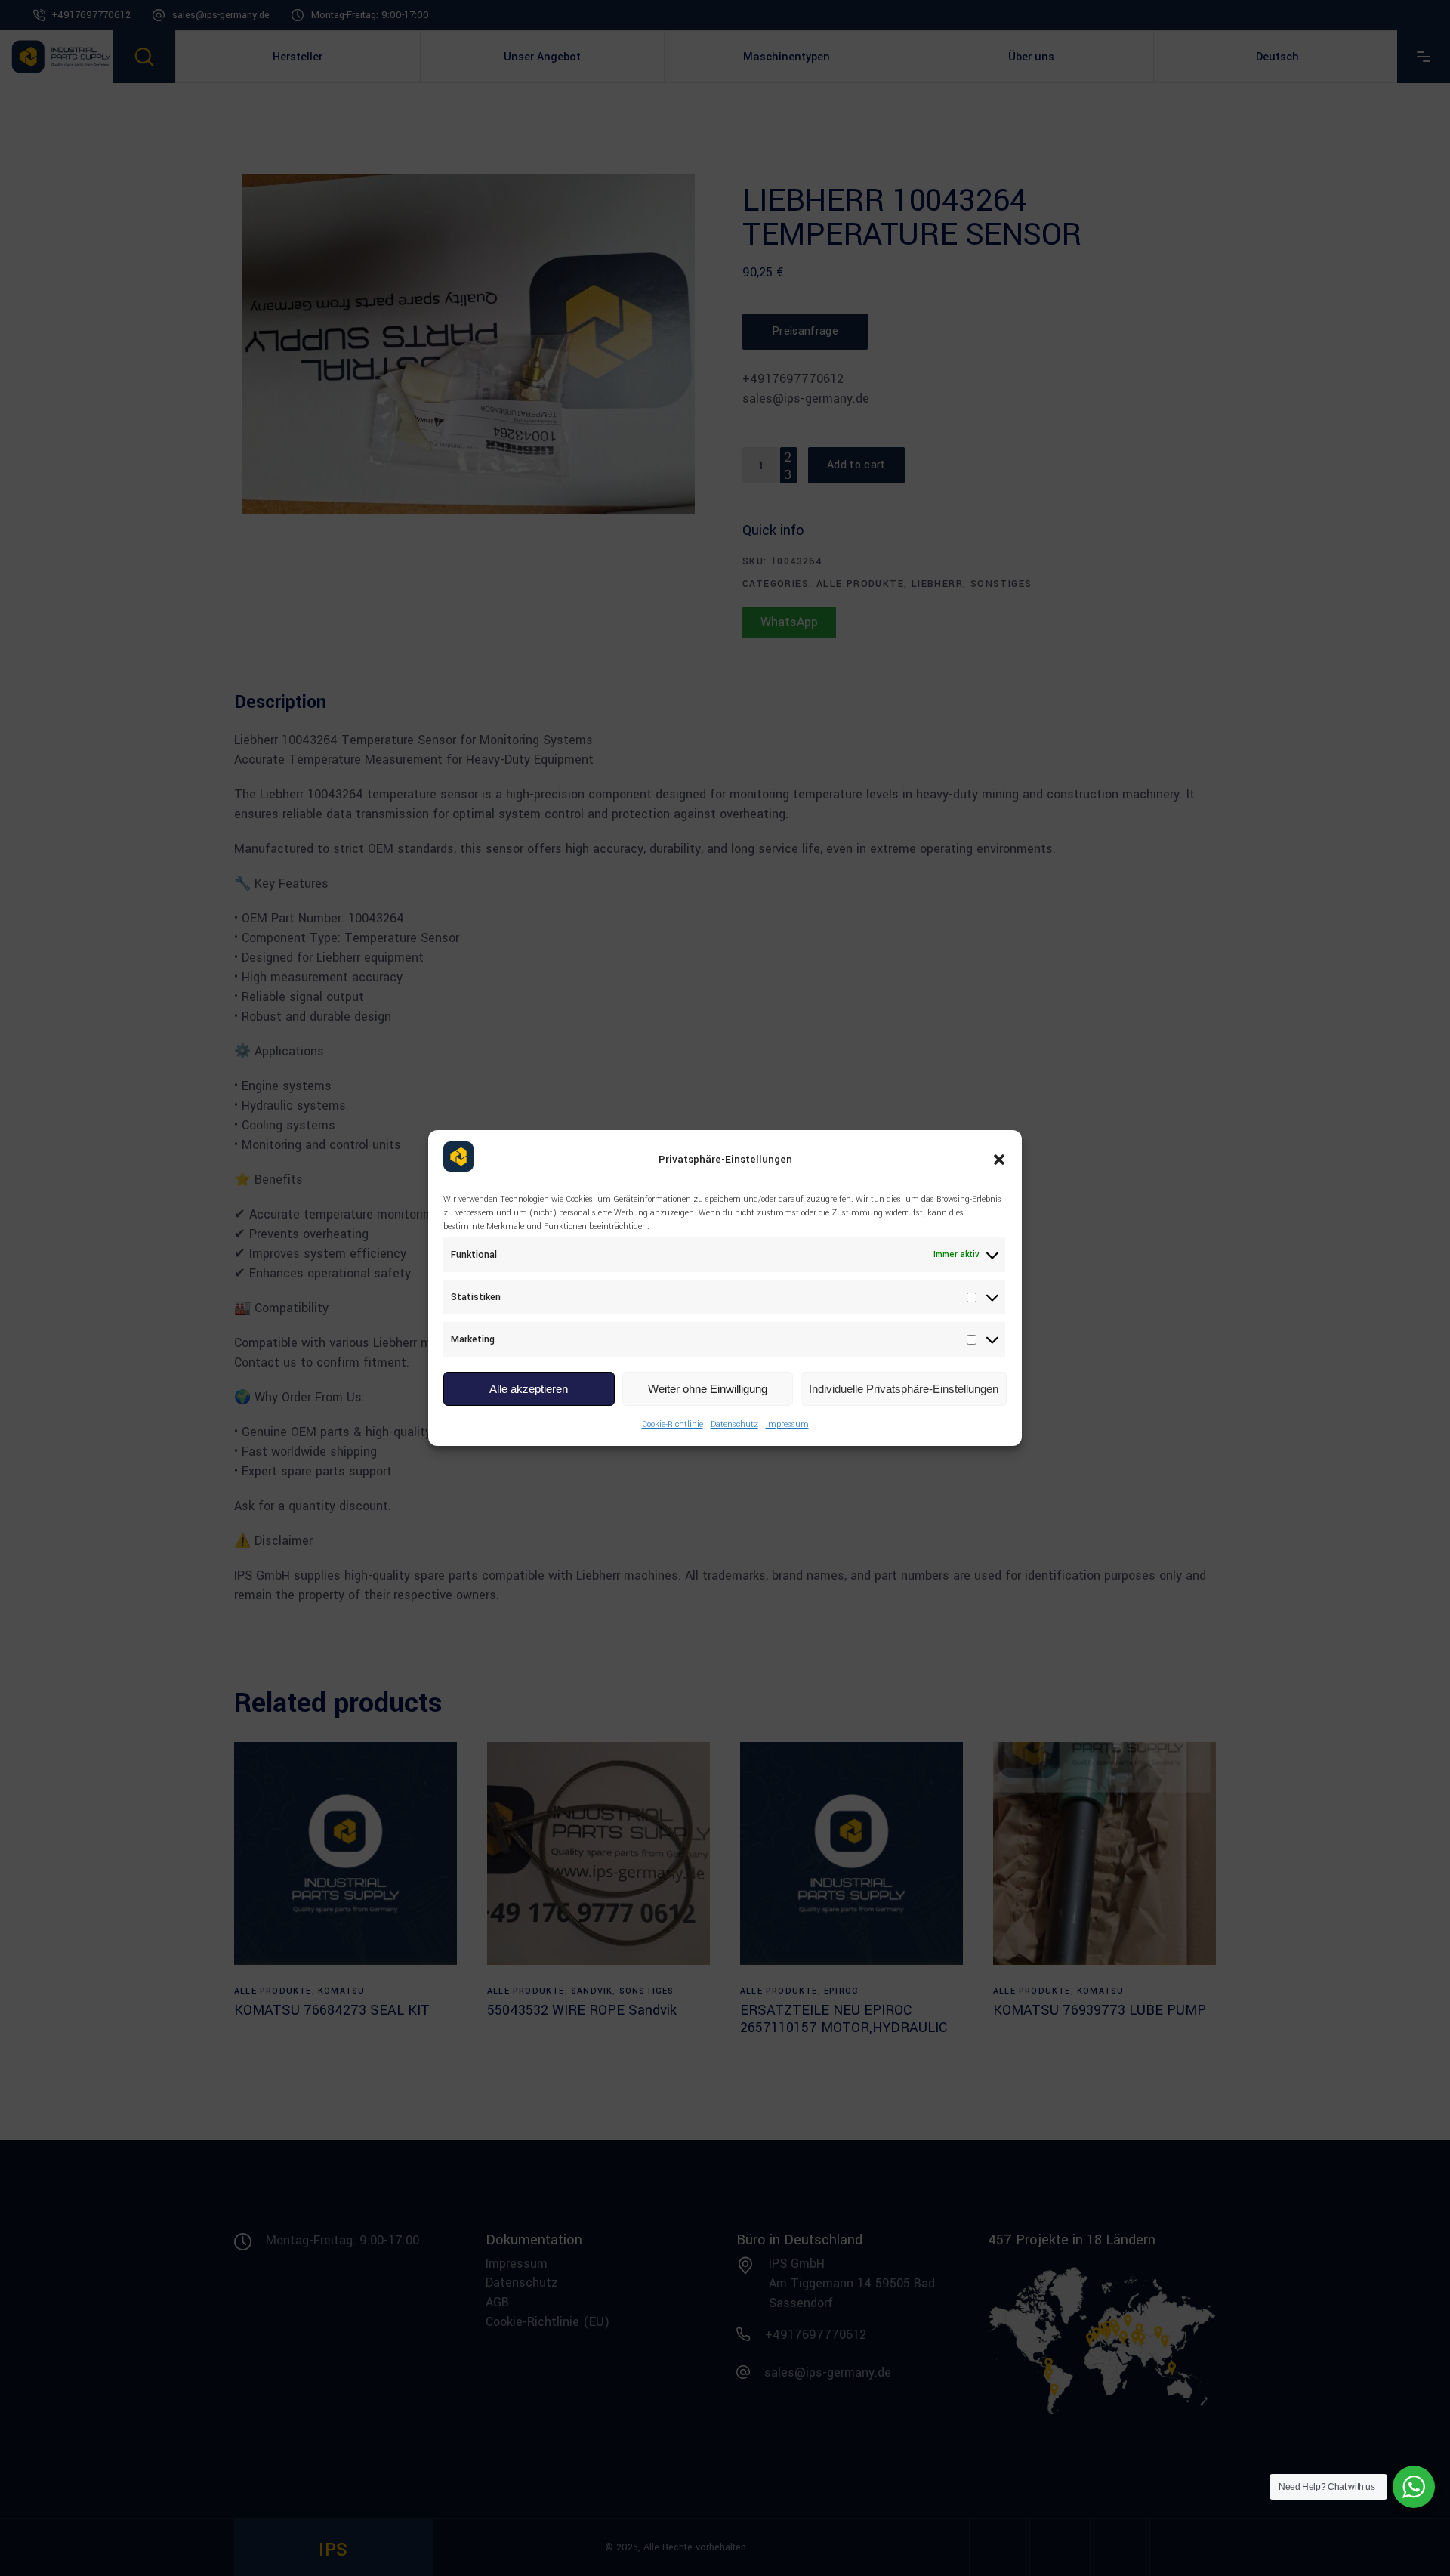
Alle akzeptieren (529, 1389)
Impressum (787, 1424)
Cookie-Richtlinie (673, 1424)
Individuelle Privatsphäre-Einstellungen (904, 1389)
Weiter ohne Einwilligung (708, 1389)
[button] (999, 1160)
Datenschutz (734, 1424)
